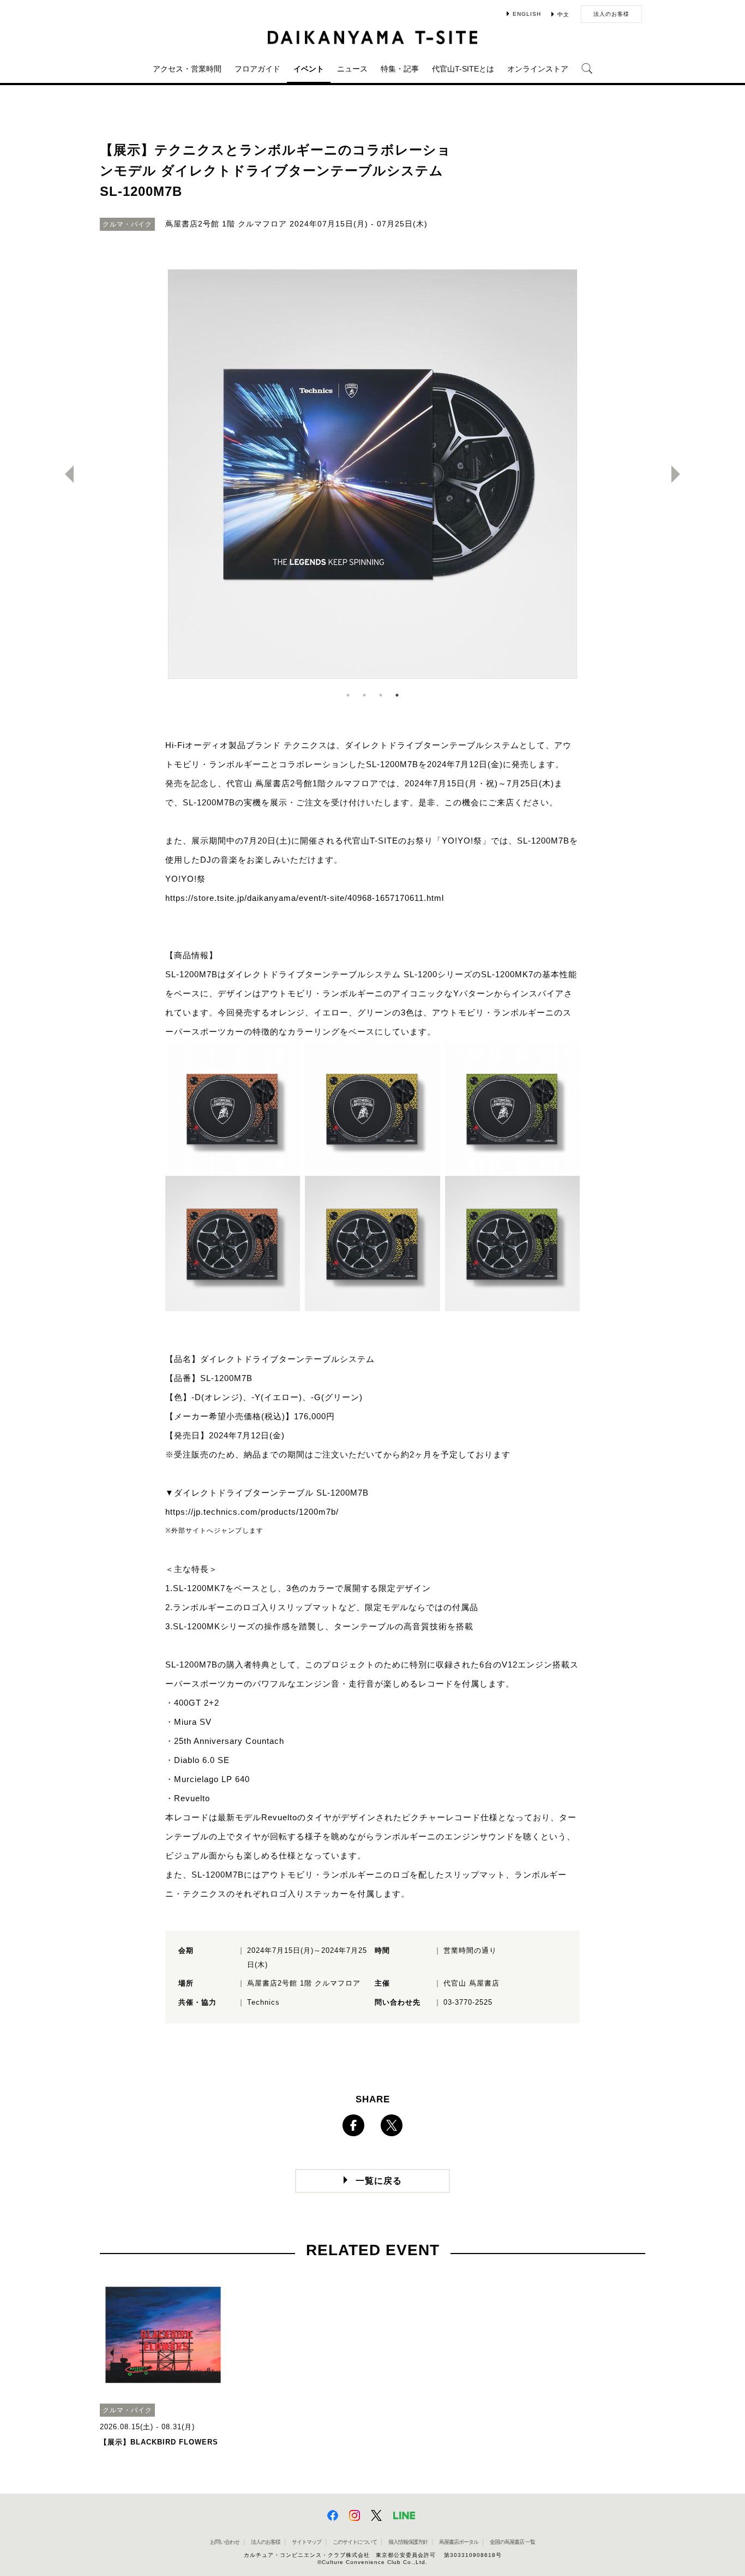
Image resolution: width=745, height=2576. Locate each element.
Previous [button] (65, 474)
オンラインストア (538, 69)
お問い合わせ (225, 2542)
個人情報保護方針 (408, 2542)
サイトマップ (307, 2542)
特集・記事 (400, 69)
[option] (372, 474)
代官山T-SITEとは (463, 69)
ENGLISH (527, 14)
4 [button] (397, 695)
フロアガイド (257, 69)
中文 (563, 14)
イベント (309, 69)
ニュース (352, 69)
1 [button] (348, 695)
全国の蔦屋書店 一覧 (512, 2542)
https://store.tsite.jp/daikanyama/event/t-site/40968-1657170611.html (305, 898)
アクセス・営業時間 (187, 69)
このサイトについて (355, 2542)
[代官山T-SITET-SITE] (373, 37)
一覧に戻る (379, 2181)
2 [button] (364, 695)
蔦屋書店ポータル (459, 2542)
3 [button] (381, 695)
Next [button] (680, 474)
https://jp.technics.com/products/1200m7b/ (252, 1512)
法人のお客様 (611, 14)
